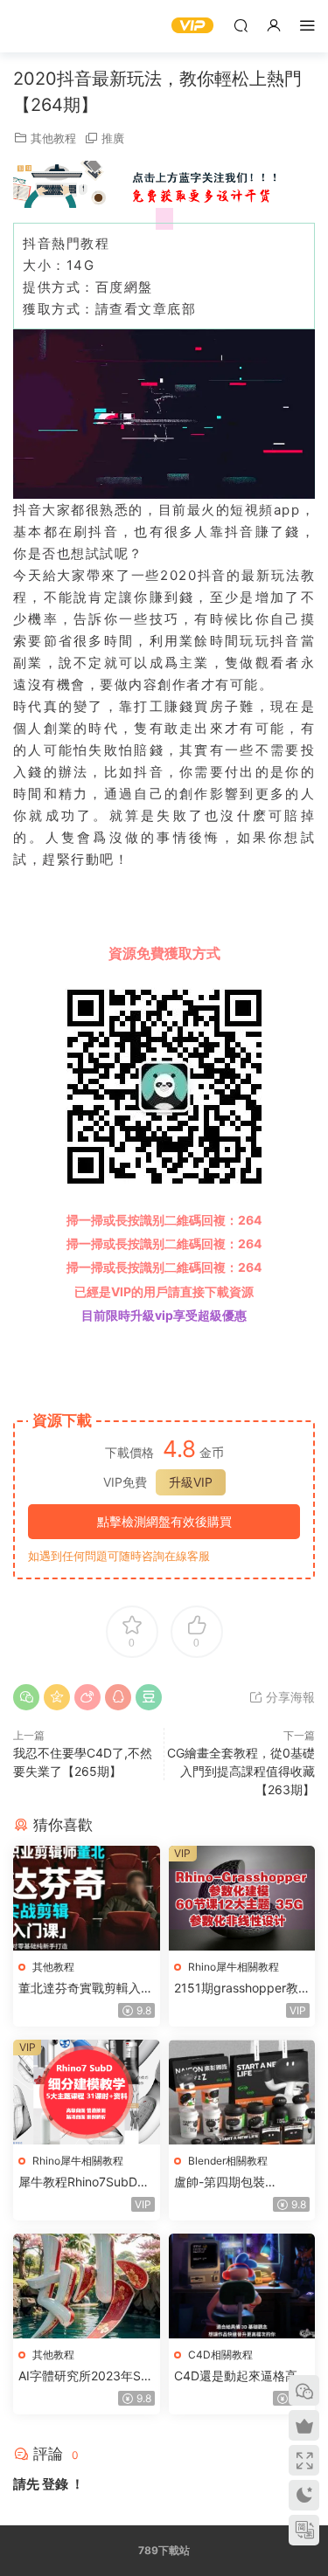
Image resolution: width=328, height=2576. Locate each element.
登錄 (55, 2484)
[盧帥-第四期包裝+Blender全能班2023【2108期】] (242, 2092)
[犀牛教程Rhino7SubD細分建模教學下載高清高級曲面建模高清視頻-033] (87, 2092)
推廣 (113, 138)
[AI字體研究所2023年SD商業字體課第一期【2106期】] (87, 2286)
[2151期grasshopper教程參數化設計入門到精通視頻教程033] (242, 1898)
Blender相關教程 (228, 2161)
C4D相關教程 (220, 2355)
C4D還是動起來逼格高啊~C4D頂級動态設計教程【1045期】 (242, 2376)
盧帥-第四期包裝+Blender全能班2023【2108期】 (233, 2182)
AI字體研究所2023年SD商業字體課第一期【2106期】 (84, 2376)
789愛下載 (39, 26)
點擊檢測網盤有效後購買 (164, 1521)
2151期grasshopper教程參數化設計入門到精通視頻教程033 (241, 1989)
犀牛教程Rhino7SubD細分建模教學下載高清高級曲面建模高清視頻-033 (86, 2182)
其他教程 (53, 138)
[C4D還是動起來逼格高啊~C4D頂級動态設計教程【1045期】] (242, 2286)
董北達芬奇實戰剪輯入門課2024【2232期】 (86, 1989)
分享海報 (289, 1697)
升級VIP (191, 1482)
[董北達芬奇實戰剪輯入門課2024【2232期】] (87, 1898)
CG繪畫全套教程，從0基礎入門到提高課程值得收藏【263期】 (241, 1771)
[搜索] (241, 25)
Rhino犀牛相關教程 (234, 1967)
